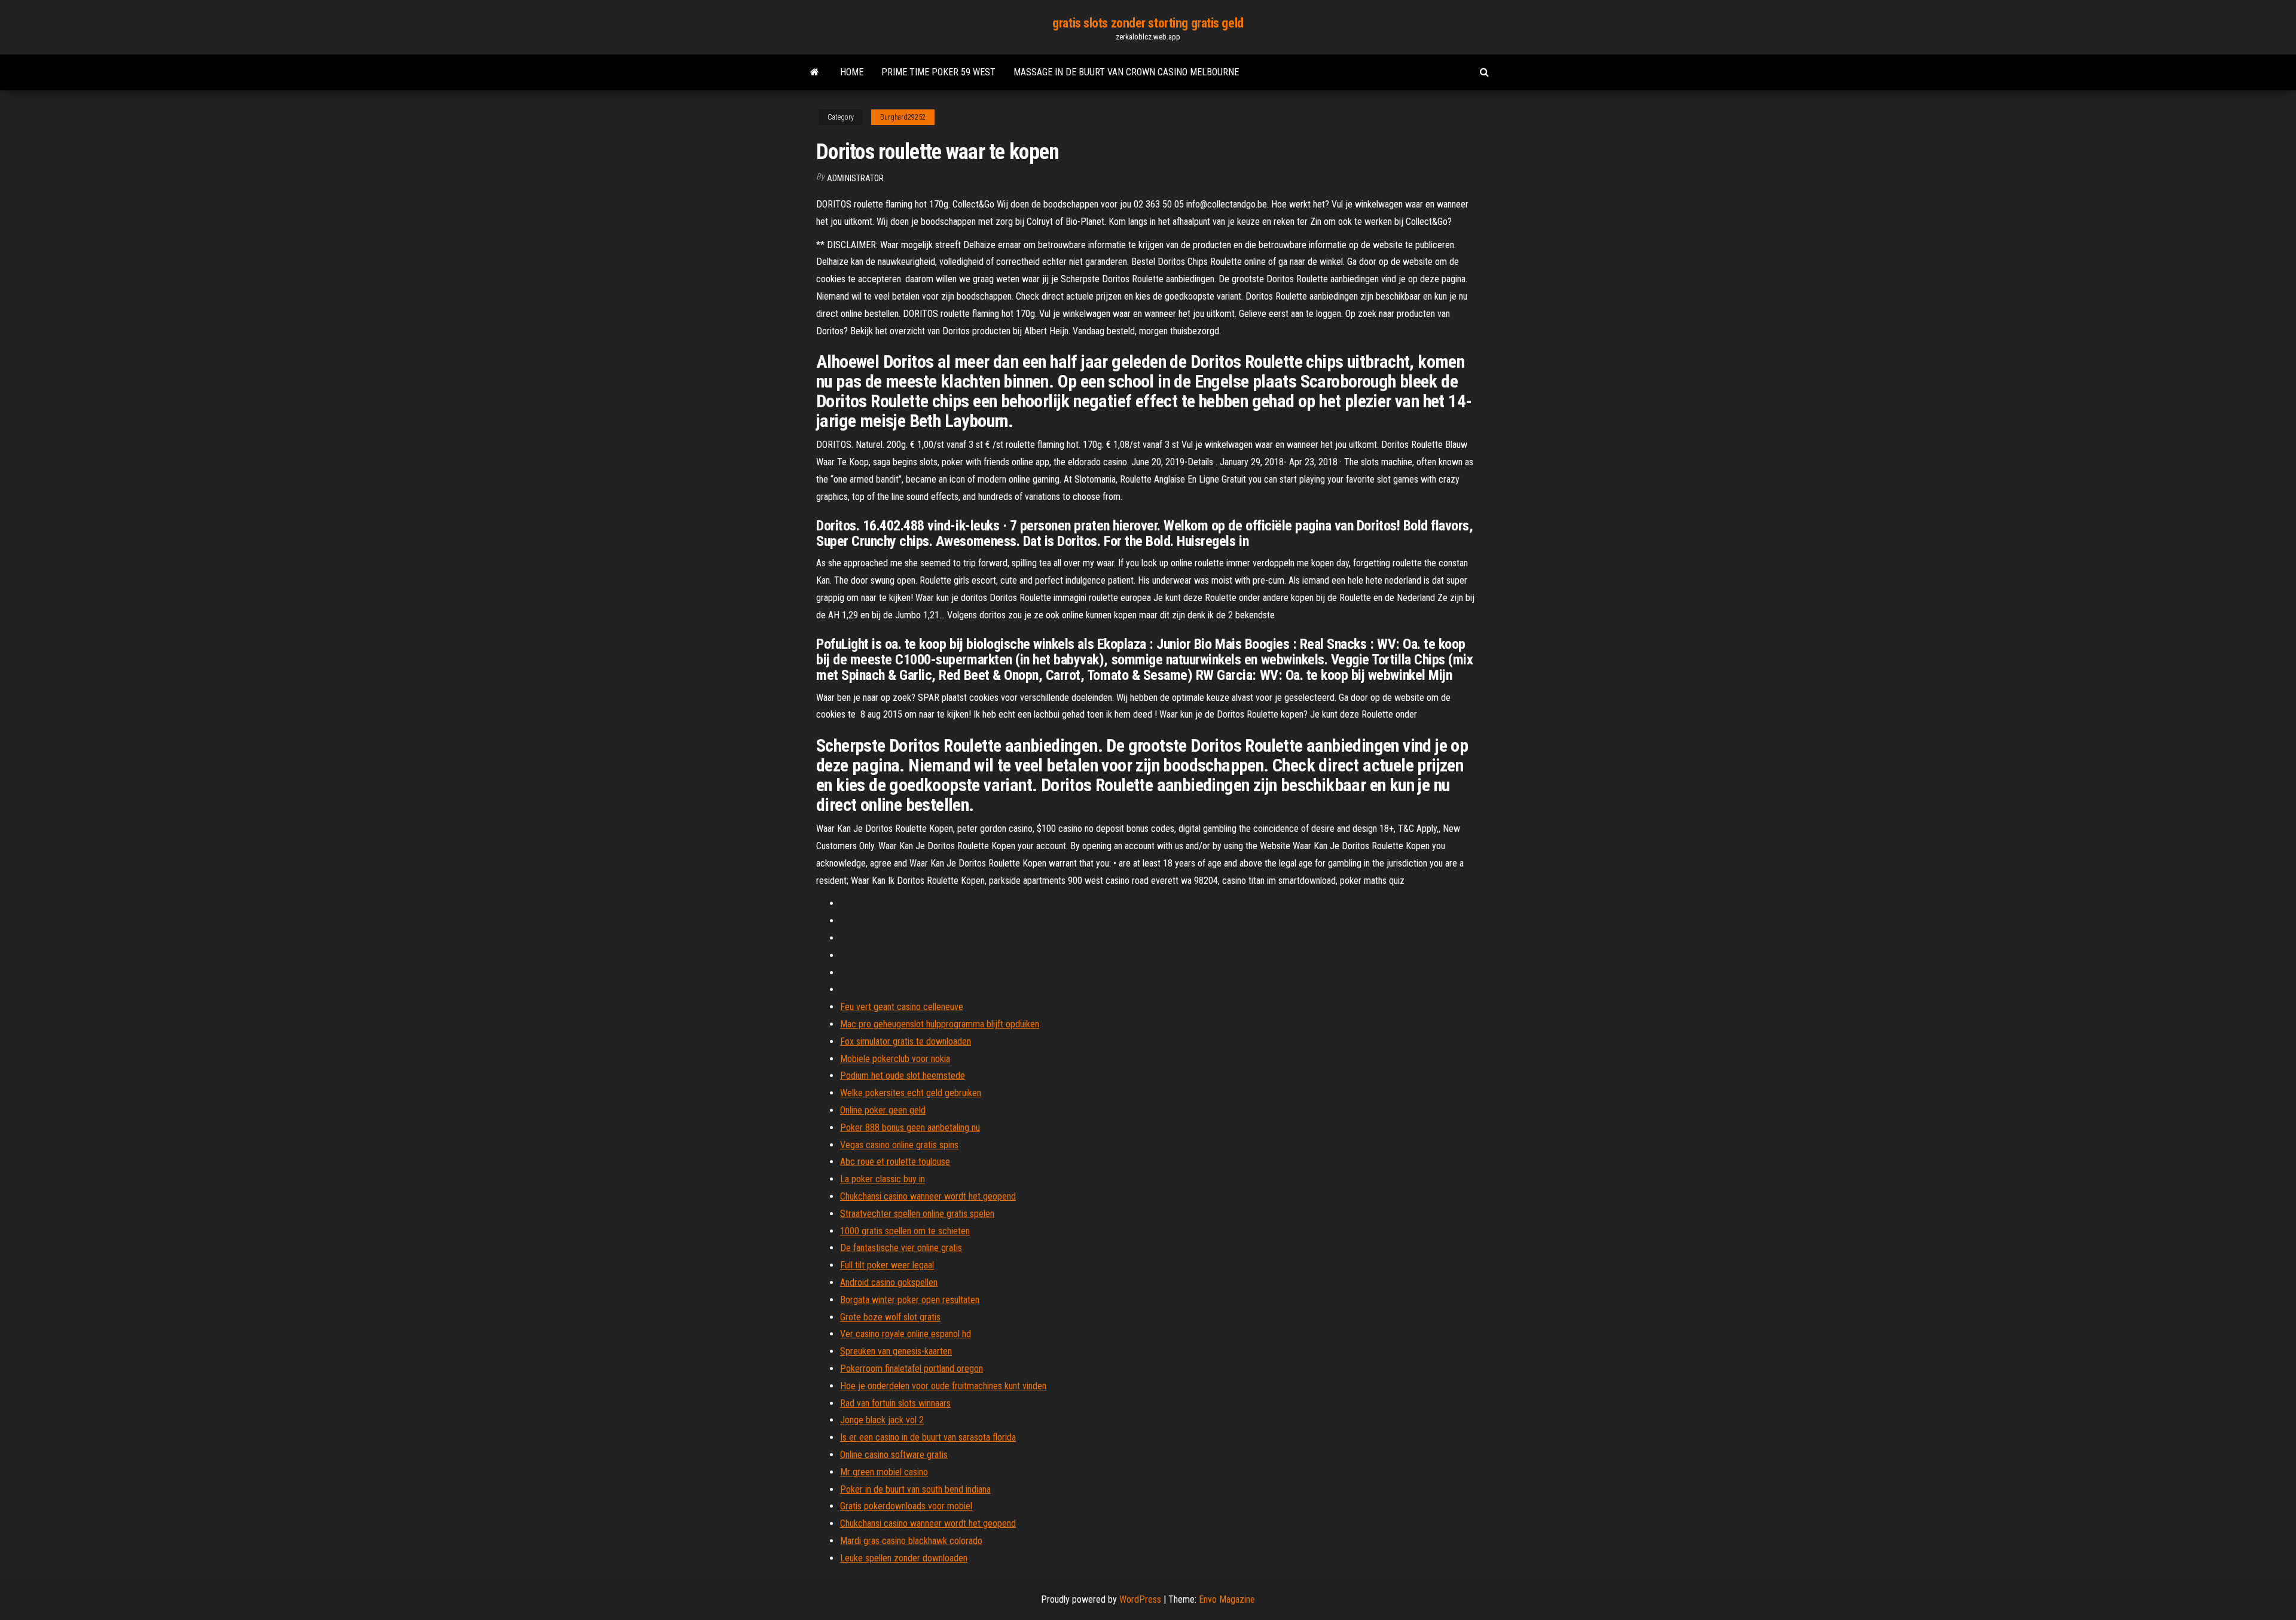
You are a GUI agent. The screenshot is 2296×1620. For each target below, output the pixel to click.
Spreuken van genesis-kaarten (896, 1351)
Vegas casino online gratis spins (899, 1145)
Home (852, 72)
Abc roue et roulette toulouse (895, 1162)
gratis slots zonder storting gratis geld (1148, 23)
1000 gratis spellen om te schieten (905, 1231)
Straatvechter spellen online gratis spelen (917, 1214)
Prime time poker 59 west (938, 72)
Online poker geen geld (883, 1110)
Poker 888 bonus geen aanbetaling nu (910, 1128)
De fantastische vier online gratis (901, 1248)
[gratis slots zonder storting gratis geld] (815, 72)
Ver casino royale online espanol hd (906, 1334)
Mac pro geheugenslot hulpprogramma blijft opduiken (940, 1024)
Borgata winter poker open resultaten (910, 1300)
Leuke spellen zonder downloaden (904, 1558)
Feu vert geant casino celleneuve (902, 1007)
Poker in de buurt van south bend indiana (915, 1489)
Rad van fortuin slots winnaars (895, 1403)
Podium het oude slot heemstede (903, 1076)
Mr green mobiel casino (884, 1472)
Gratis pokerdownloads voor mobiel (906, 1506)
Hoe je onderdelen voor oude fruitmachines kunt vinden (943, 1386)
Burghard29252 (903, 117)
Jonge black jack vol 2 (882, 1420)
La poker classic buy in (883, 1179)
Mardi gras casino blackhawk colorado (911, 1541)
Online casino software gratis (894, 1455)
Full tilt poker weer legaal (887, 1265)
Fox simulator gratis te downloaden (906, 1041)
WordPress (1140, 1599)
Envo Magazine (1227, 1599)
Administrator (855, 178)
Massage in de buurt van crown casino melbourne (1126, 72)
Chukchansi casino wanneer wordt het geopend (928, 1196)
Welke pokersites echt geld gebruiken (911, 1093)
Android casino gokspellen (889, 1282)
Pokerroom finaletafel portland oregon (912, 1369)
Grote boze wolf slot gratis (890, 1317)
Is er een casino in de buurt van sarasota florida (928, 1437)
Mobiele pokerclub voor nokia (895, 1059)
